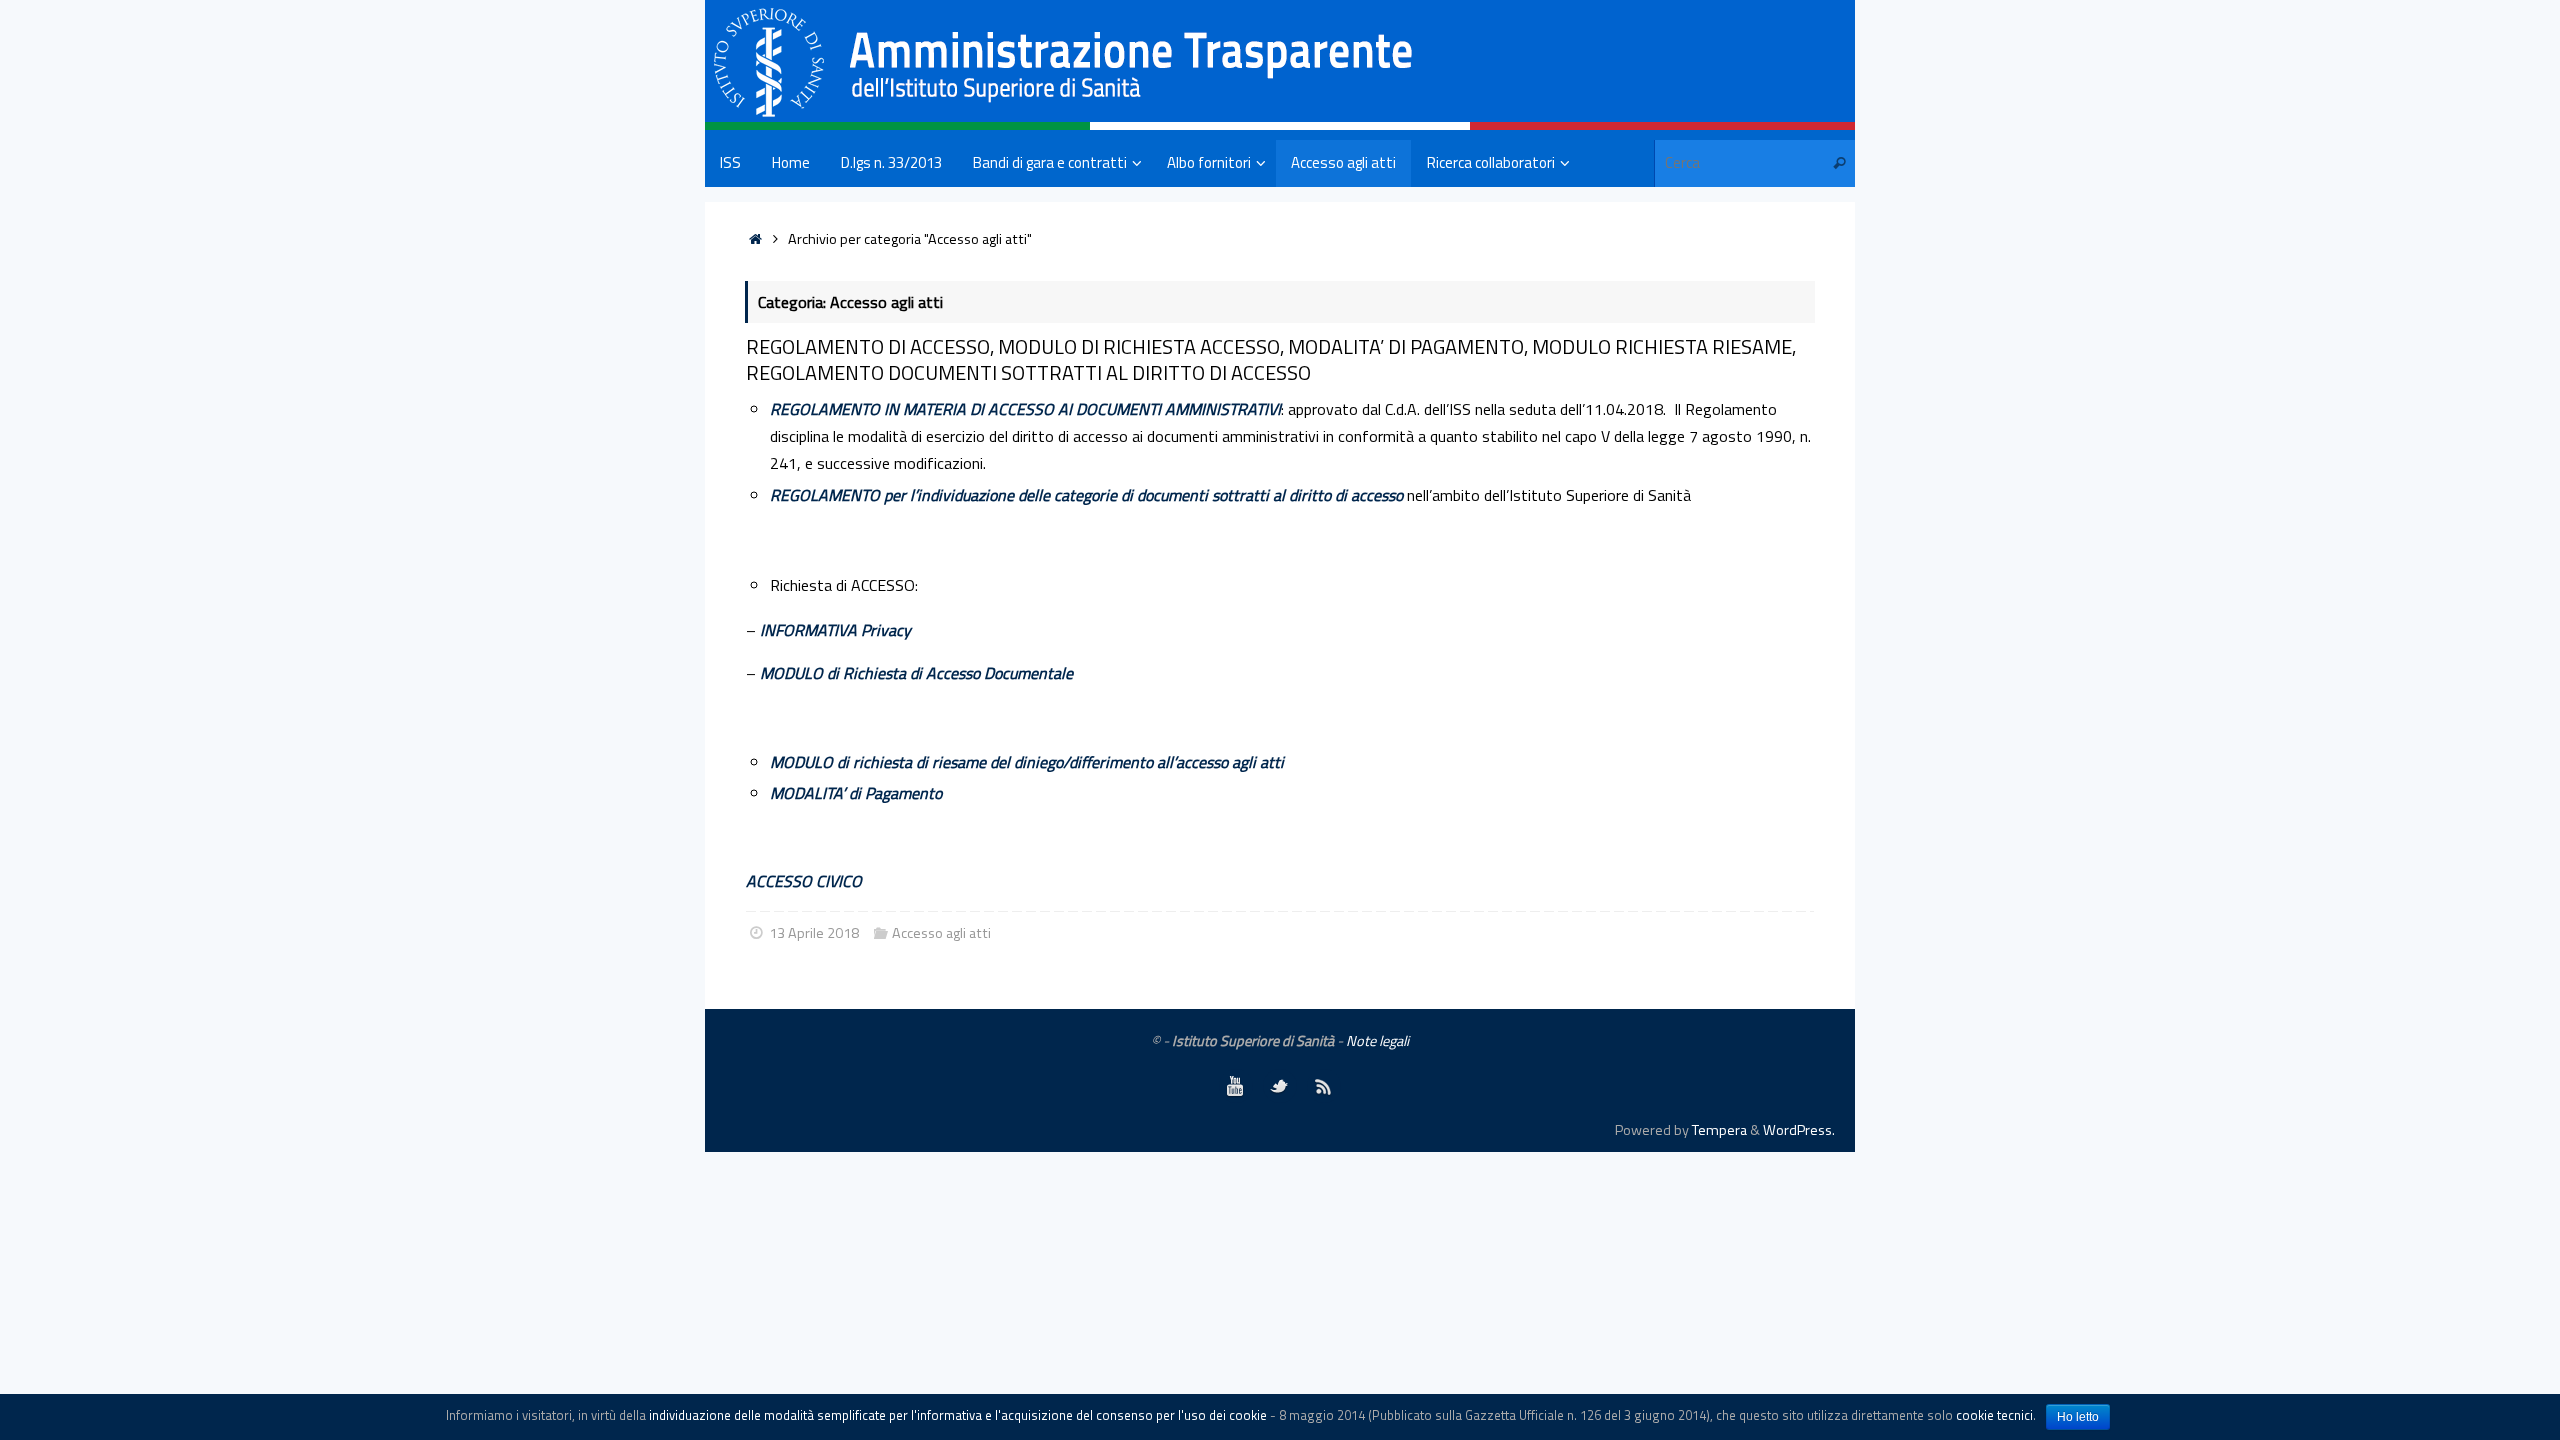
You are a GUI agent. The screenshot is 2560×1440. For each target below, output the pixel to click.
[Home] (755, 239)
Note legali (1377, 1041)
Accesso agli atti (941, 933)
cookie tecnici (1994, 1415)
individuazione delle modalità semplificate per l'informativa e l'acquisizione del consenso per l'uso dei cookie (958, 1415)
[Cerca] (1839, 163)
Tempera (1719, 1130)
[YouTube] (1236, 1086)
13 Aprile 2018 (814, 933)
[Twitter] (1280, 1086)
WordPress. (1799, 1130)
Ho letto (2078, 1417)
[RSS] (1324, 1086)
